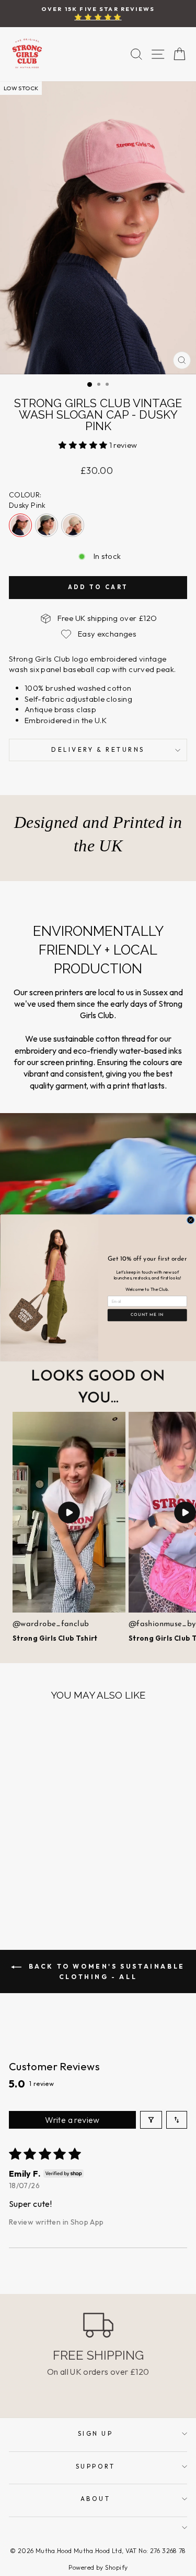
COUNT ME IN (147, 1315)
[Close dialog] (190, 1220)
